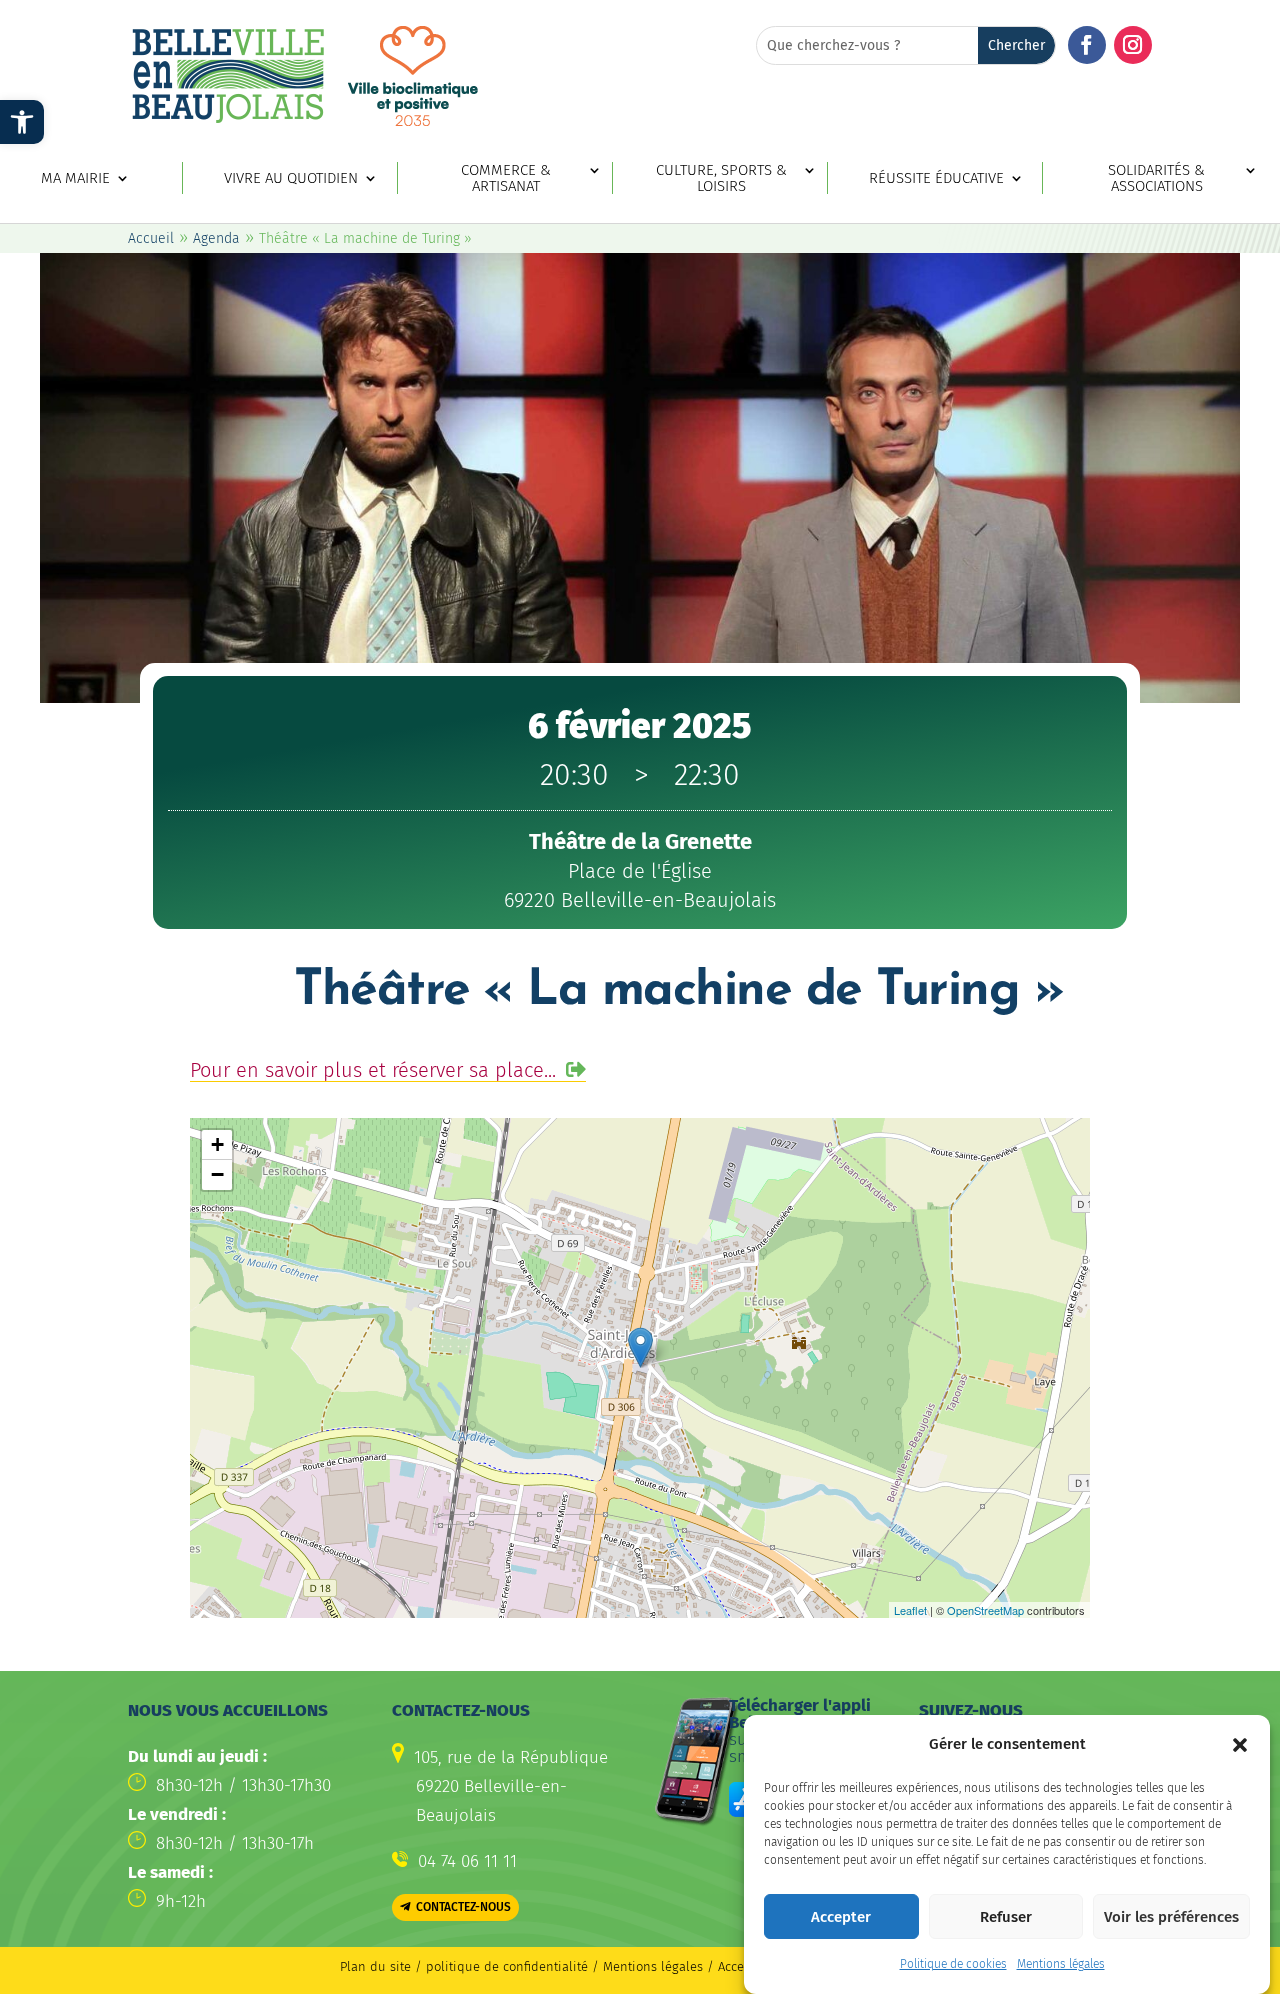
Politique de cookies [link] (953, 1964)
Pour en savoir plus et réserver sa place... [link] (373, 1070)
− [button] (217, 1174)
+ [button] (217, 1144)
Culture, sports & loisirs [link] (721, 179)
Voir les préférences (1171, 1917)
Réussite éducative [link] (936, 178)
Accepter (841, 1917)
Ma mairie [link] (75, 178)
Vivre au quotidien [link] (291, 178)
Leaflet (910, 1610)
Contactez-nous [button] (463, 1907)
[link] (22, 122)
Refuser (1006, 1917)
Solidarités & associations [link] (1156, 179)
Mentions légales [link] (1061, 1964)
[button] (1240, 1745)
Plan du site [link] (375, 1966)
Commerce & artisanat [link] (506, 179)
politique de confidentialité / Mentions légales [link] (566, 1966)
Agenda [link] (216, 238)
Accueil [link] (151, 238)
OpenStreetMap (985, 1610)
